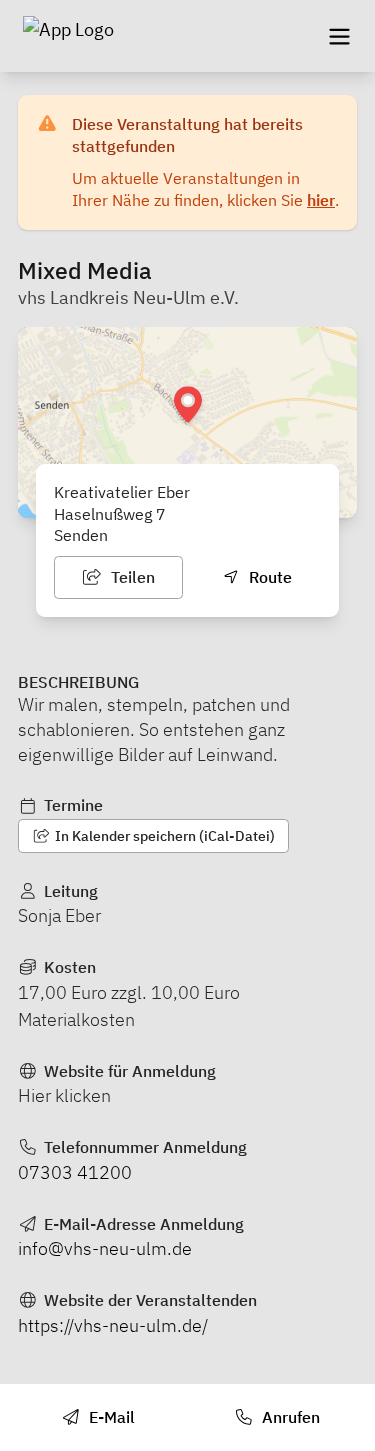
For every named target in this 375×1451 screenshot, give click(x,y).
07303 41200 (75, 1172)
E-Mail (110, 1417)
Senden (81, 535)
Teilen (131, 577)
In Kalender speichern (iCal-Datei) (163, 836)
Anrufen (289, 1417)
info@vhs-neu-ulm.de (105, 1248)
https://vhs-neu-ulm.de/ (113, 1325)
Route (268, 577)
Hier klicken (64, 1095)
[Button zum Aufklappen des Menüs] (339, 36)
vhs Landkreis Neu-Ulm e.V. (128, 297)
